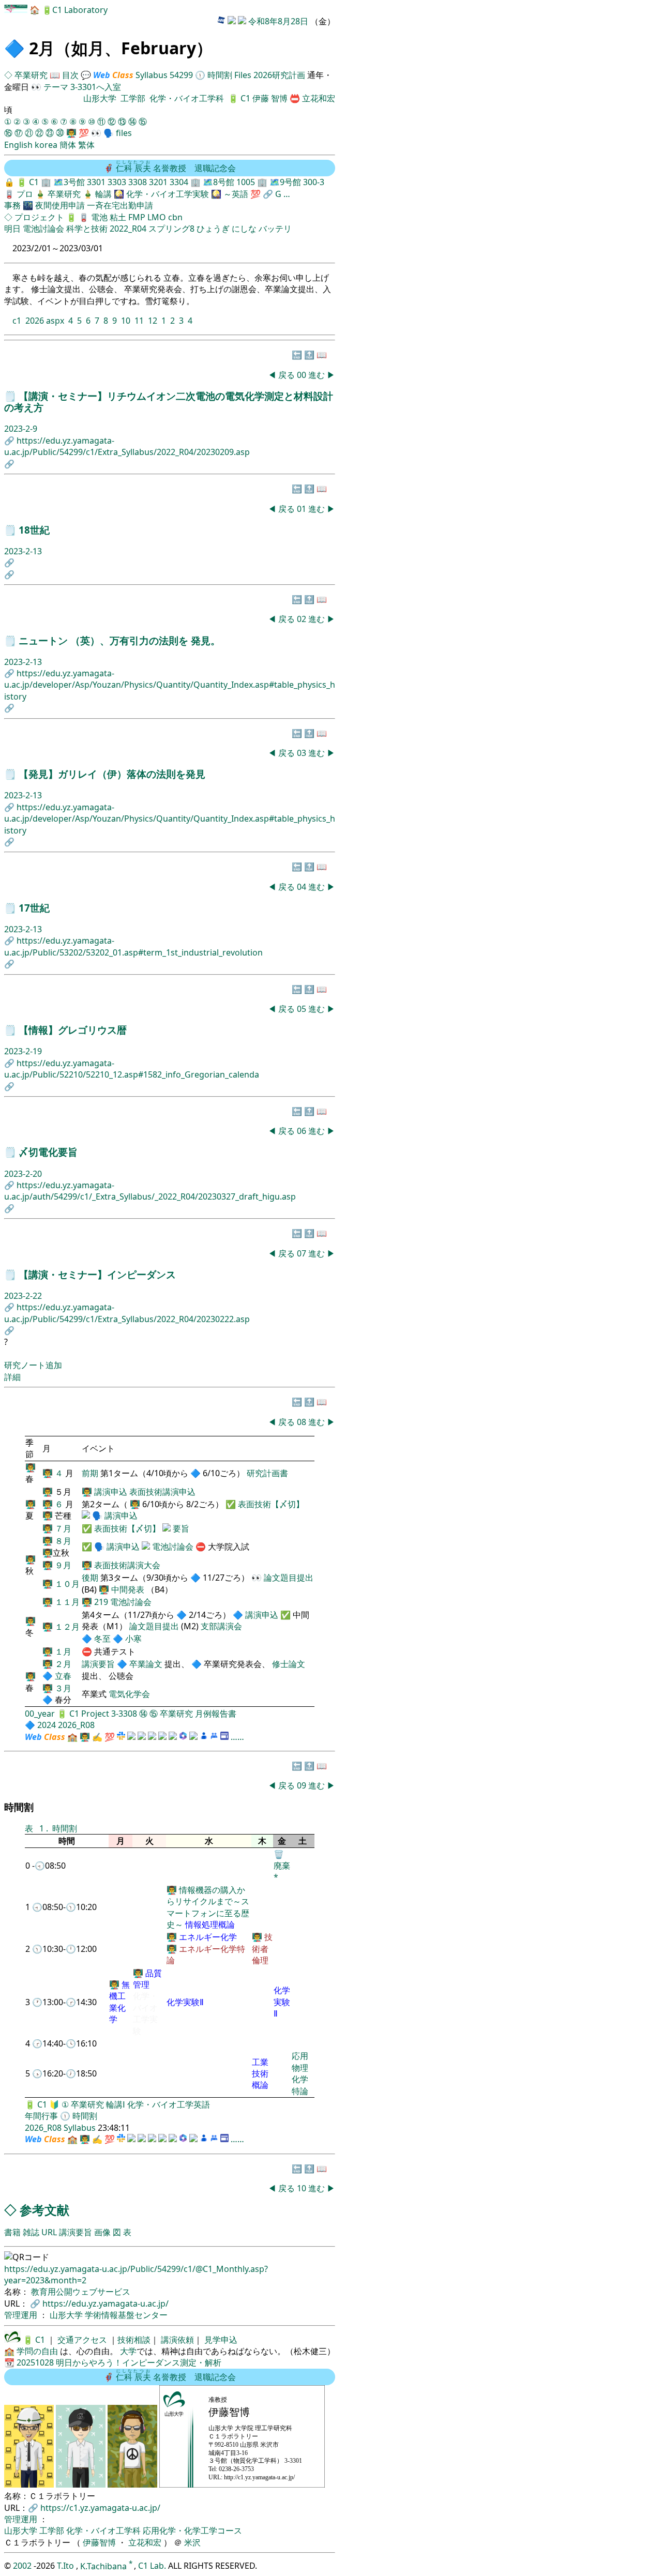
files (124, 133)
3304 (179, 182)
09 (303, 1785)
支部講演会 (221, 1626)
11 (139, 321)
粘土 (118, 217)
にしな (244, 229)
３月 (63, 1688)
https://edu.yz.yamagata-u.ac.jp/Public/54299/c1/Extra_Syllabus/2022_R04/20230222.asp (127, 1313)
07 (303, 1253)
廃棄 (282, 1866)
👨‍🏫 (71, 133)
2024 (47, 1725)
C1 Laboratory (80, 10)
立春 (63, 1676)
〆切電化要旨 (48, 1152)
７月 (63, 1528)
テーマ (56, 87)
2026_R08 (76, 1725)
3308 (138, 182)
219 (101, 1602)
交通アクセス (81, 2340)
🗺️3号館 (70, 182)
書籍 (12, 2232)
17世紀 (34, 908)
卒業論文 (146, 1664)
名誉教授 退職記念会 (176, 168)
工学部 (133, 98)
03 (303, 753)
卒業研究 (32, 75)
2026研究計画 (279, 75)
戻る (287, 375)
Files (243, 75)
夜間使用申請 (60, 205)
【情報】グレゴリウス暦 (73, 1030)
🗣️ (109, 133)
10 (126, 321)
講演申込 (111, 1492)
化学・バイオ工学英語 (169, 2104)
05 (303, 1009)
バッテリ (275, 229)
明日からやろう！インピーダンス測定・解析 (139, 2362)
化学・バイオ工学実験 (168, 194)
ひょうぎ (213, 229)
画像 (102, 2232)
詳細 (12, 1377)
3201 (158, 182)
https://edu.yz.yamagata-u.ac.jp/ (106, 2304)
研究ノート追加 (33, 1365)
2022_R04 (128, 229)
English (18, 145)
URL (49, 2232)
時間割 (220, 75)
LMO (157, 217)
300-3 (314, 182)
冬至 (103, 1639)
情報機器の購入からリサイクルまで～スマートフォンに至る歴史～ (208, 1907)
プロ (25, 194)
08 (303, 1422)
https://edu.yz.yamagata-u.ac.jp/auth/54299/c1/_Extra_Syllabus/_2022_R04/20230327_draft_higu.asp (150, 1191)
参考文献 (44, 2210)
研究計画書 (267, 1473)
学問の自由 (37, 2351)
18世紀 (34, 530)
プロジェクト (39, 217)
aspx (55, 321)
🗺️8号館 (220, 182)
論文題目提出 (289, 1578)
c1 (17, 321)
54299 (181, 75)
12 (153, 321)
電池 (99, 217)
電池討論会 (43, 229)
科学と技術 (87, 229)
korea (46, 145)
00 (303, 375)
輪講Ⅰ (116, 2104)
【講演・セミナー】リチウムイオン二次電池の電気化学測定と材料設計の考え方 (169, 401)
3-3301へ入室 (96, 87)
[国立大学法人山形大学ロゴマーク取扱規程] (12, 2340)
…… (237, 1737)
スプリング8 (171, 229)
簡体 (68, 145)
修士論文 (289, 1664)
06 (303, 1131)
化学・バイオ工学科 (187, 98)
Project (95, 1714)
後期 (91, 1578)
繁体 (86, 145)
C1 (245, 98)
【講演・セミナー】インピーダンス (97, 1274)
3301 (96, 182)
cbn (175, 217)
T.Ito (65, 2566)
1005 (246, 182)
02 (303, 619)
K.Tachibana (104, 2566)
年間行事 (41, 2116)
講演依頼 (176, 2340)
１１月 (67, 1602)
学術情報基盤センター (126, 2315)
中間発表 (128, 1589)
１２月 (67, 1627)
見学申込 (220, 2340)
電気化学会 (129, 1694)
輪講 (103, 194)
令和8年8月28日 (278, 21)
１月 (63, 1651)
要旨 (181, 1528)
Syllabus (152, 75)
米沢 (192, 2542)
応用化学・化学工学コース (192, 2530)
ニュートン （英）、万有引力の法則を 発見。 (119, 640)
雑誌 (31, 2232)
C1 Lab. (153, 2566)
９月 (63, 1565)
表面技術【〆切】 (271, 1504)
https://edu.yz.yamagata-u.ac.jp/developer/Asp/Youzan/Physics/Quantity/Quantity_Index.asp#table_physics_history (170, 685)
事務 (12, 205)
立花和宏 (319, 98)
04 (303, 887)
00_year (40, 1714)
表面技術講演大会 (127, 1565)
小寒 (133, 1639)
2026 (35, 321)
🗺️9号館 (286, 182)
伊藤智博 (99, 2542)
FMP (137, 217)
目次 (70, 75)
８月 (63, 1541)
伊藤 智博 (271, 98)
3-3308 (124, 1714)
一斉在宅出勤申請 (120, 205)
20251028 (35, 2362)
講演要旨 (99, 1664)
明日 (12, 229)
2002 (23, 2566)
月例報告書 (216, 1714)
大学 (128, 2351)
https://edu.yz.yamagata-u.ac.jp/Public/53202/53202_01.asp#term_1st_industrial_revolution (133, 946)
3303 (117, 182)
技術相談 (134, 2340)
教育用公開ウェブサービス (81, 2292)
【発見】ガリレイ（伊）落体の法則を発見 (112, 774)
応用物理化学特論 (300, 2073)
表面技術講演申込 (162, 1492)
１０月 (67, 1584)
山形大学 (100, 98)
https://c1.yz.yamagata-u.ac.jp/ (100, 2508)
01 (303, 509)
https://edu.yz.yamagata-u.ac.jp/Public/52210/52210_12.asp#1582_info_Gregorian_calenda (132, 1069)
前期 (91, 1473)
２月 (63, 1664)
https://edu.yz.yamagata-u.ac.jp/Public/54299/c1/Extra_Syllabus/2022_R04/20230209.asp (127, 446)
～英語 (236, 194)
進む (317, 375)
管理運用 (22, 2315)
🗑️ (279, 1854)
